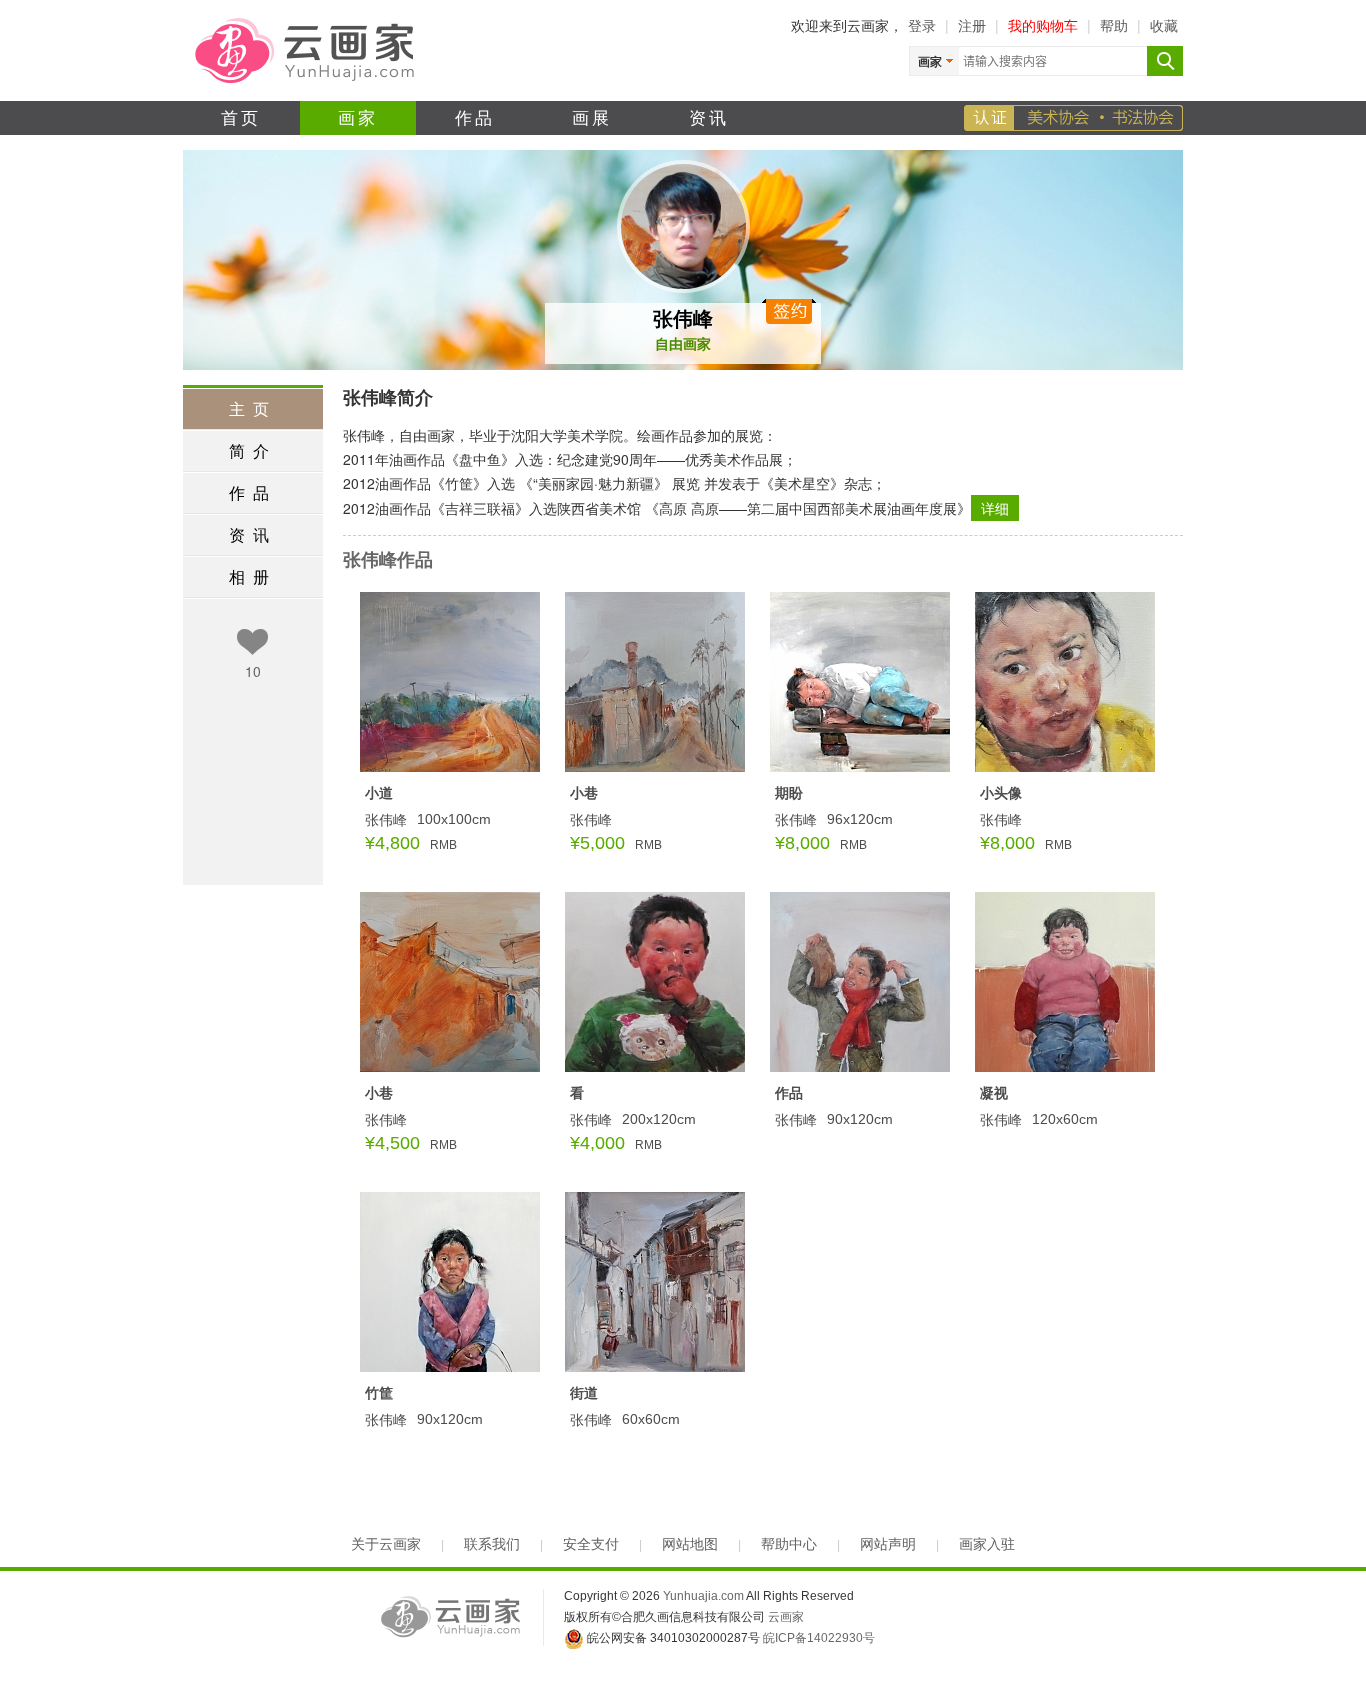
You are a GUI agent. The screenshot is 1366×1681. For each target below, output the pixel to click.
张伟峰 (683, 317)
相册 (253, 576)
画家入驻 (987, 1544)
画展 (592, 116)
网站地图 (690, 1544)
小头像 (1001, 792)
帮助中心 (789, 1544)
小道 (379, 792)
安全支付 (591, 1544)
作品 (475, 116)
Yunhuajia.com (703, 1596)
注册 (972, 25)
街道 (584, 1392)
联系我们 (492, 1544)
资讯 (709, 116)
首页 (241, 116)
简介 (253, 450)
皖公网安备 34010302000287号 (672, 1638)
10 (253, 671)
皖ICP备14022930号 (819, 1638)
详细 (995, 508)
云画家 (786, 1617)
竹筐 (379, 1392)
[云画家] (306, 49)
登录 (922, 25)
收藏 (1164, 25)
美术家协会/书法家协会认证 (1073, 118)
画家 (358, 116)
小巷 (584, 792)
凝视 (994, 1092)
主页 (253, 408)
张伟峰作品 (388, 559)
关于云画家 (386, 1544)
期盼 (789, 792)
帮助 (1114, 25)
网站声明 (888, 1544)
